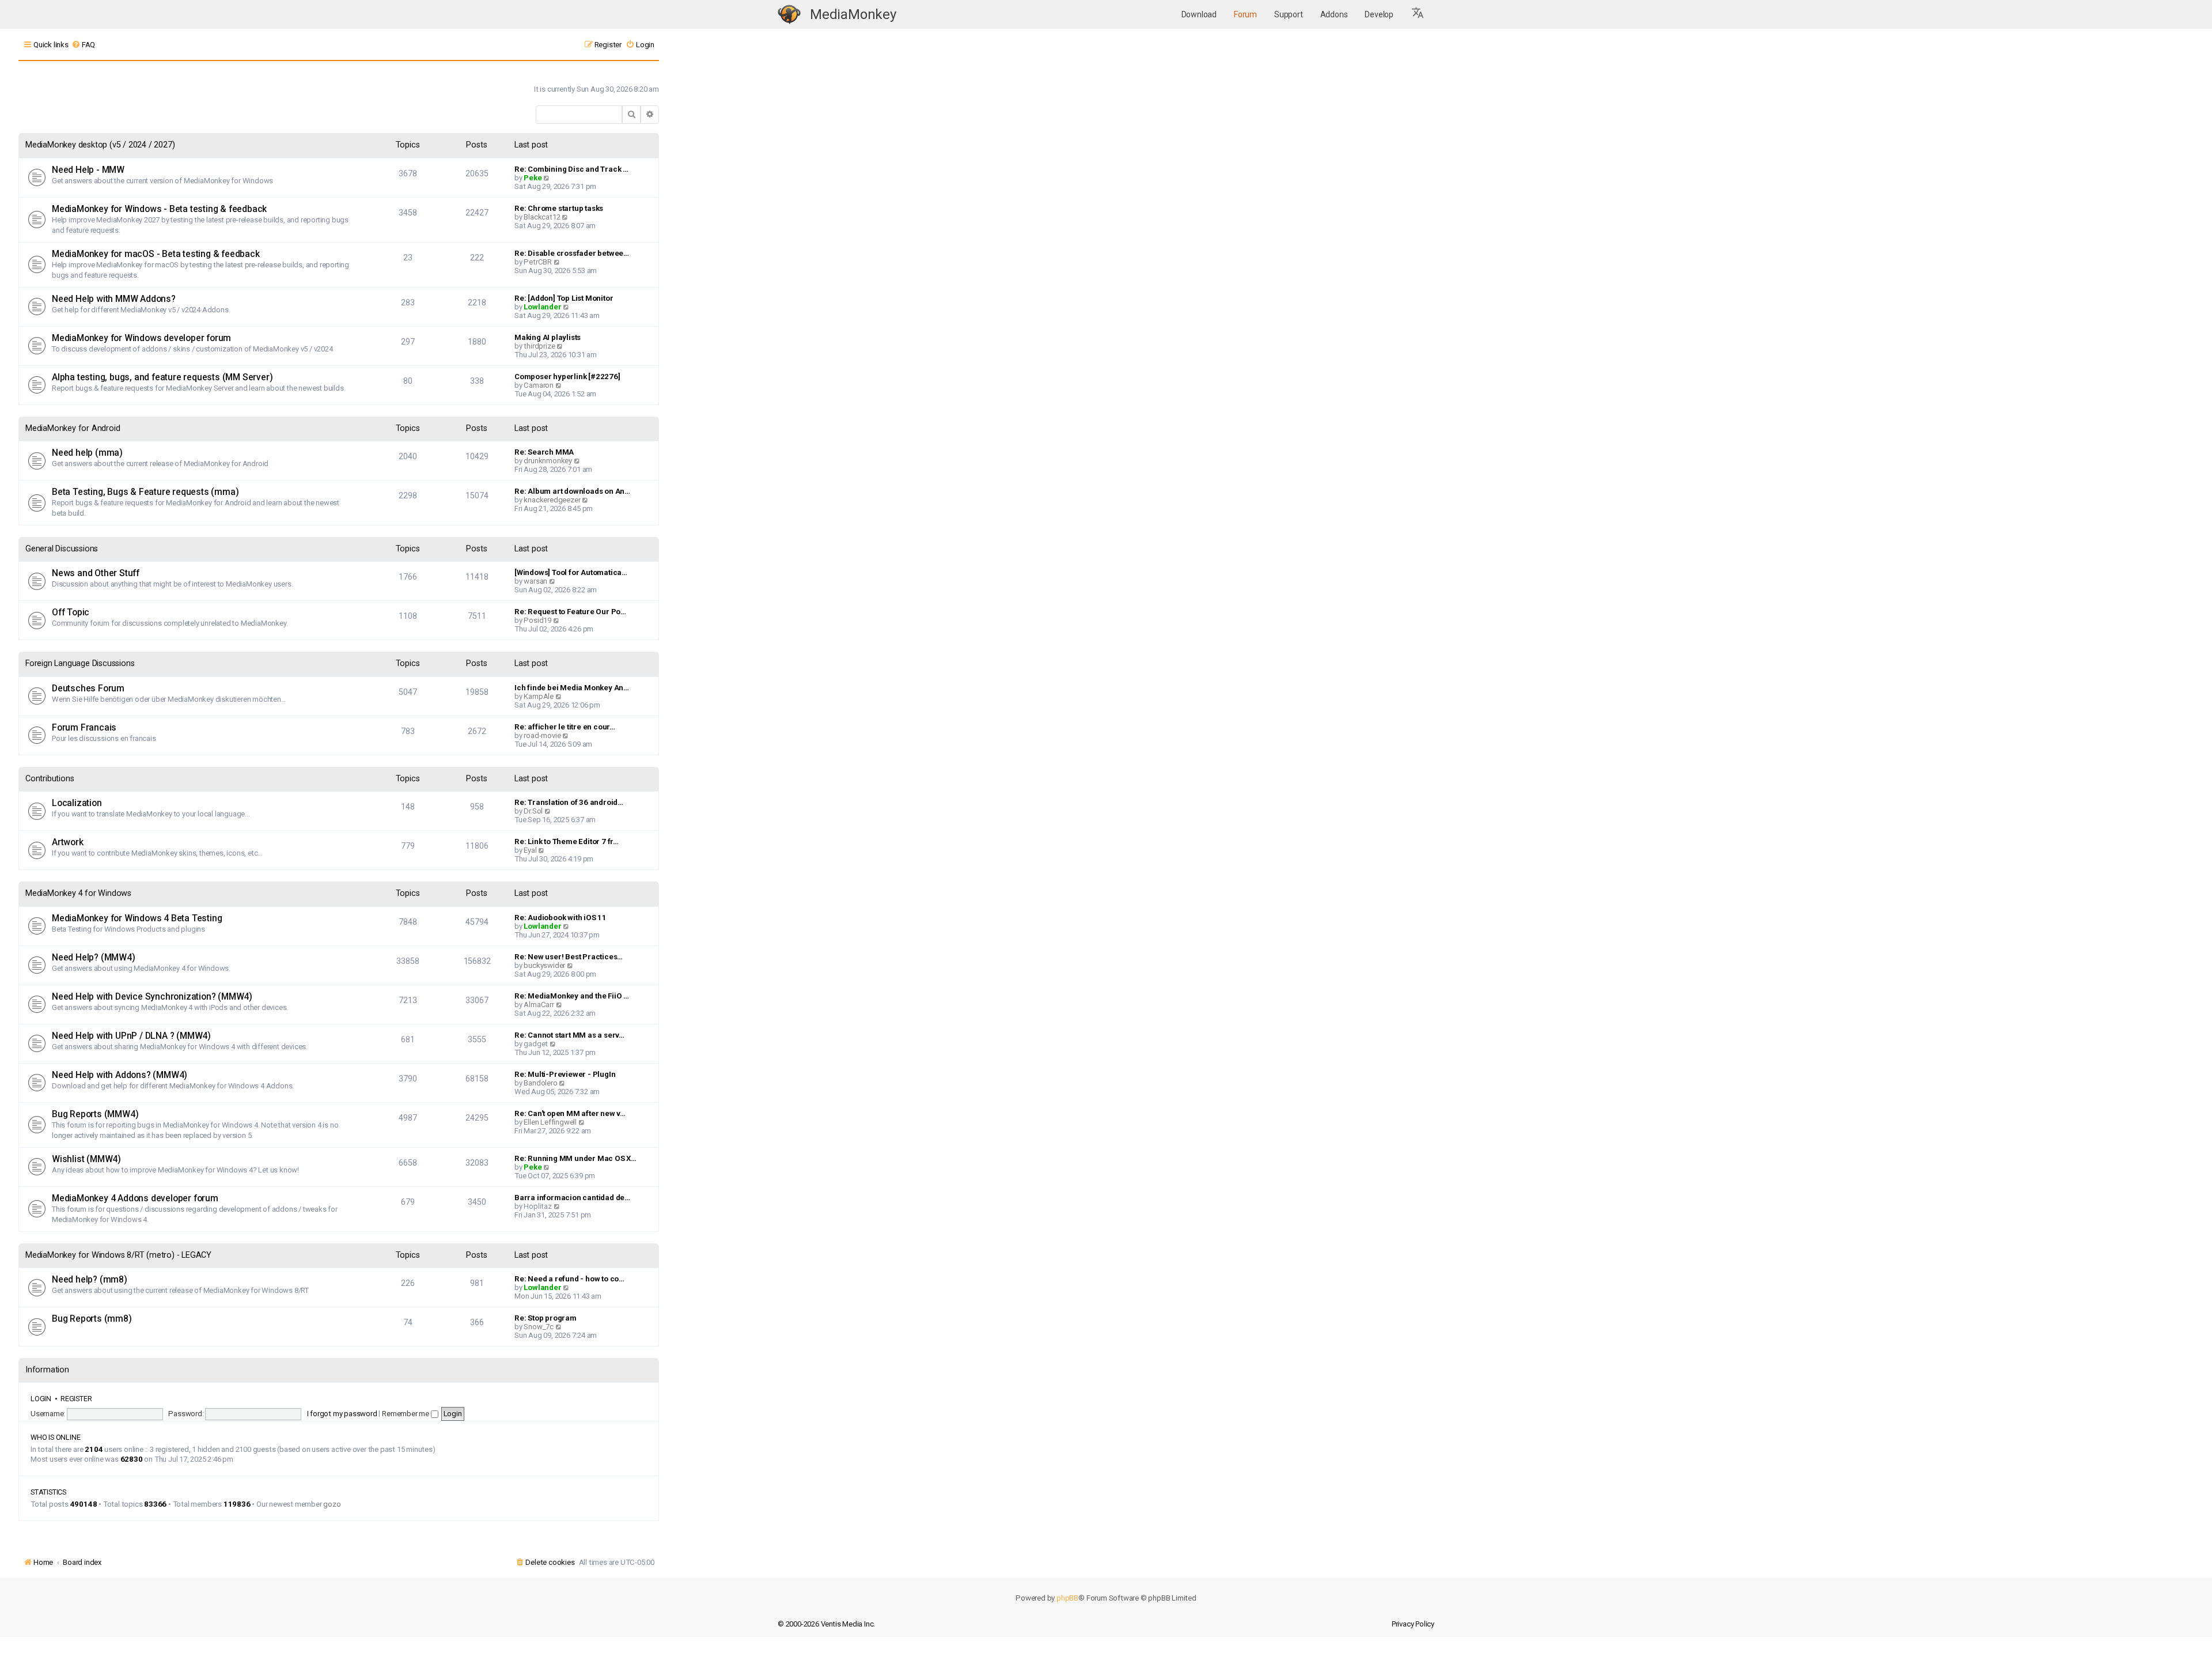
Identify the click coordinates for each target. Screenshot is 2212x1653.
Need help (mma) (87, 453)
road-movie (542, 735)
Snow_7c (539, 1327)
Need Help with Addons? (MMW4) (120, 1075)
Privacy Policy (1413, 1624)
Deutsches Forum (88, 689)
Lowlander (542, 307)
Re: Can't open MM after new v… (570, 1113)
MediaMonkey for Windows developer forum (141, 338)
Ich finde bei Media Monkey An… (572, 688)
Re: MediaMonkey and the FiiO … (572, 996)
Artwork (68, 842)
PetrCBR (538, 262)
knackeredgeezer (552, 500)
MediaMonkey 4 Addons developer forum (135, 1198)
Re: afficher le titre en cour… (565, 727)
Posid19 (537, 620)
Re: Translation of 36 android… (569, 802)
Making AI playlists (548, 337)
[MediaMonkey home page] (789, 15)
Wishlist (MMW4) (86, 1159)
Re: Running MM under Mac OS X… (575, 1158)
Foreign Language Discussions (80, 663)
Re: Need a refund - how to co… (569, 1279)
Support (1289, 14)
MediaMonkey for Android (73, 428)
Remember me (406, 1414)
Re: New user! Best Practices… (569, 957)
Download (1199, 14)
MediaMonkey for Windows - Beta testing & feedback (159, 209)
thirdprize (539, 346)
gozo (332, 1504)
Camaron (539, 385)
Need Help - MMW (88, 170)
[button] (1418, 14)
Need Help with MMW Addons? (114, 299)
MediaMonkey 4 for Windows (78, 893)
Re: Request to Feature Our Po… (570, 612)
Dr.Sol (533, 811)
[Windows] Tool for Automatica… (571, 572)
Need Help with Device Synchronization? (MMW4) (152, 997)
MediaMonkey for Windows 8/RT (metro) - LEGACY (118, 1255)
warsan (535, 581)
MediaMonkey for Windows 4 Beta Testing (137, 918)
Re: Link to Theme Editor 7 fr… (567, 841)
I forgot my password (342, 1414)
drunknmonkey (548, 461)
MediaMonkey (853, 14)
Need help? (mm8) (90, 1280)
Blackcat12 (542, 217)
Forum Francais (84, 728)
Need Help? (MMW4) (94, 958)
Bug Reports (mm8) (92, 1319)
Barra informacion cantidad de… (572, 1198)
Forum (1245, 14)
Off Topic (71, 612)
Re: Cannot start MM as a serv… (569, 1035)
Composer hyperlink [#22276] (567, 377)
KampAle (539, 696)
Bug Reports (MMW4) (95, 1114)
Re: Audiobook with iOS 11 (560, 918)
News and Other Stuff (96, 573)
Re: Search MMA (544, 452)
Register (76, 1399)
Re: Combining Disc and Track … (571, 169)
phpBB (1067, 1598)
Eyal (530, 850)
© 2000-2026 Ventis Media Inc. (826, 1624)
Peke (533, 178)
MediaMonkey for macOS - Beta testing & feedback (156, 254)
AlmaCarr (539, 1005)
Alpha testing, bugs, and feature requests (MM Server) (162, 377)
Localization (77, 803)
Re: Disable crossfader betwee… (572, 253)
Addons (1334, 14)
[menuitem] (83, 45)
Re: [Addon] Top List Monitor (564, 298)
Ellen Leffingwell (550, 1122)
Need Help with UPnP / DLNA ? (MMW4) (131, 1036)
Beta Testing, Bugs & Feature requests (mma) (145, 492)
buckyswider (544, 965)
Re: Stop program (546, 1318)
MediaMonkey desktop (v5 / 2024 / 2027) (100, 145)
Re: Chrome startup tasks (559, 208)
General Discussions (62, 549)
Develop (1379, 14)
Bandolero (540, 1083)
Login (41, 1399)
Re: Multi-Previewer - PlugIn (565, 1074)
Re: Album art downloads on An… (572, 491)
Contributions (50, 779)
